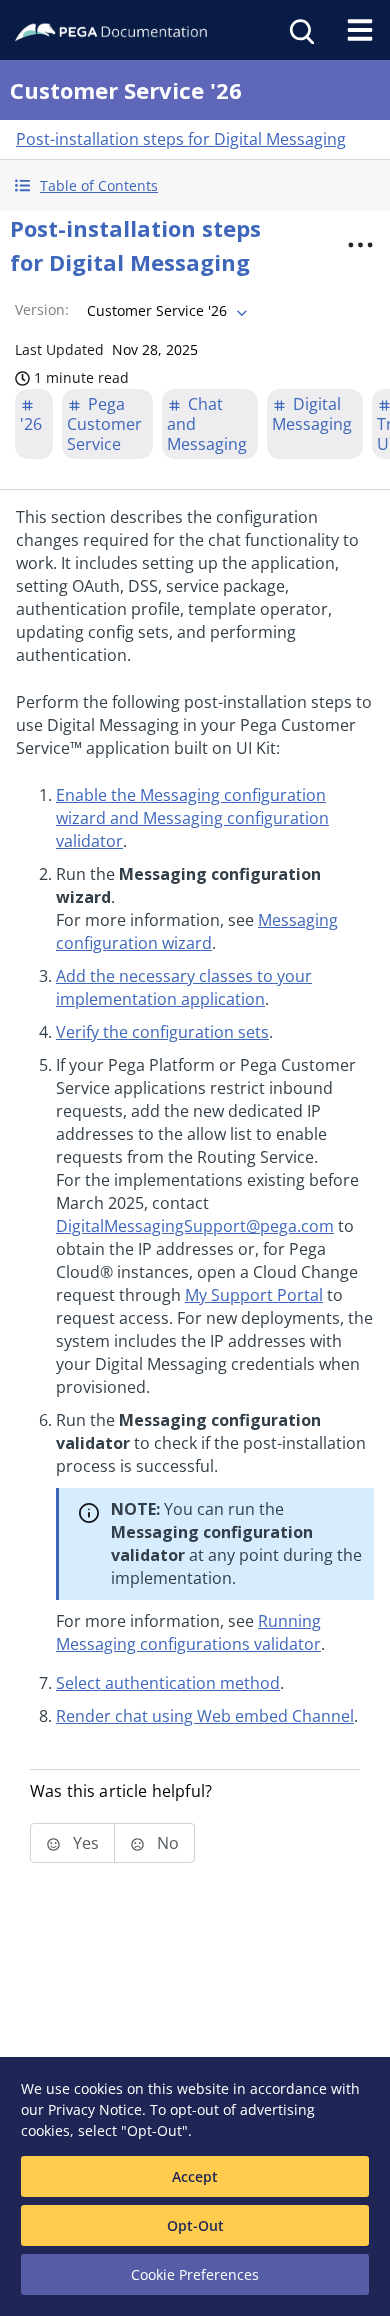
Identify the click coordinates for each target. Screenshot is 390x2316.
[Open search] (300, 30)
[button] (195, 185)
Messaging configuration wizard (197, 931)
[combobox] (165, 311)
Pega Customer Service (104, 424)
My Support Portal (254, 1295)
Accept (195, 2176)
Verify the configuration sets (162, 1032)
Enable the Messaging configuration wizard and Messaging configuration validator (192, 818)
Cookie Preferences (195, 2274)
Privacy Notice (95, 2109)
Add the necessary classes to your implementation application (184, 987)
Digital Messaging (312, 414)
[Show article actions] (361, 245)
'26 (31, 424)
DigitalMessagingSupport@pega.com (195, 1226)
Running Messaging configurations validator (188, 1632)
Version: (42, 309)
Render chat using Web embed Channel (205, 1716)
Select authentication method (168, 1683)
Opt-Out (195, 2225)
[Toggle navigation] (360, 30)
